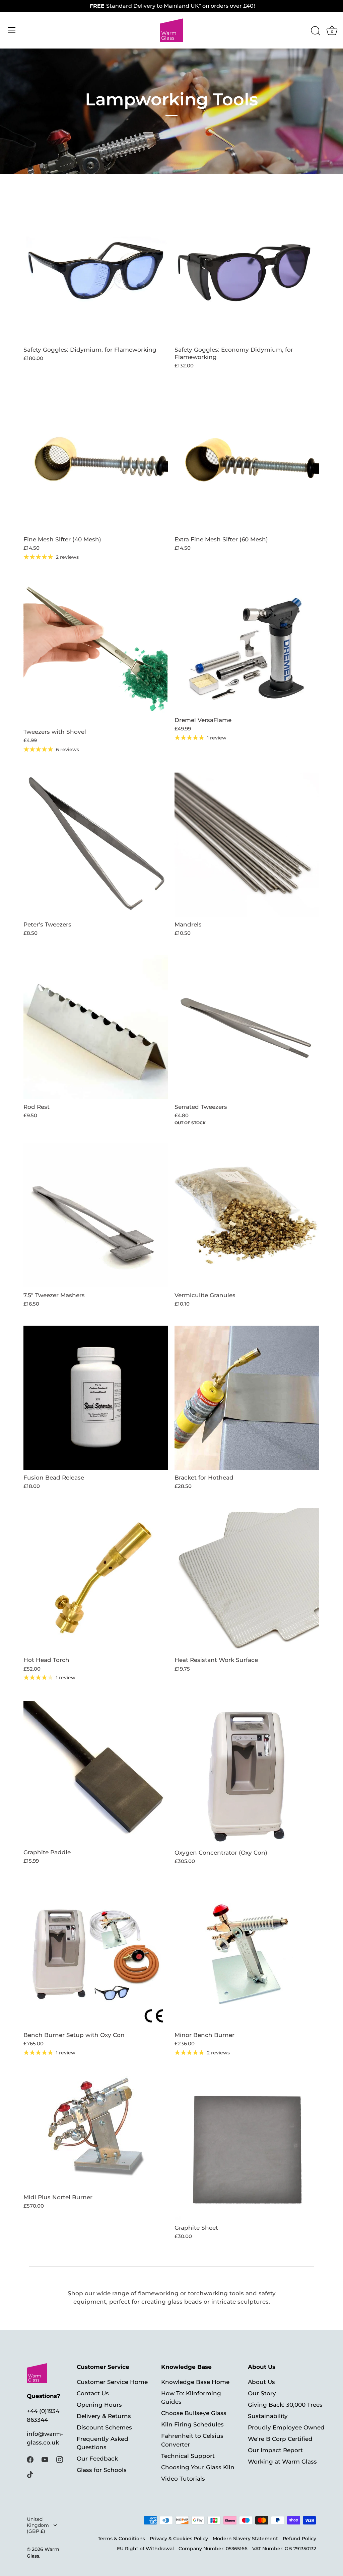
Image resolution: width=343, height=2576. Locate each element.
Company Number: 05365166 (213, 2549)
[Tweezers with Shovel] (96, 652)
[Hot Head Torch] (96, 1580)
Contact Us (93, 2393)
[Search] (316, 31)
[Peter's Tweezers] (96, 845)
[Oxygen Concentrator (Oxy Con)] (247, 1773)
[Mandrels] (247, 845)
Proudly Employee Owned (286, 2427)
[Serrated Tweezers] (247, 1027)
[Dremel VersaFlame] (247, 646)
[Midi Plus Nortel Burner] (96, 2133)
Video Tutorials (183, 2479)
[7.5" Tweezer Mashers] (96, 1215)
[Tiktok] (30, 2474)
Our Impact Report (275, 2450)
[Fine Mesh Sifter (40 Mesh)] (96, 460)
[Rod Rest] (96, 1027)
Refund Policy (299, 2539)
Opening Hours (99, 2405)
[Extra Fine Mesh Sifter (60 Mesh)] (247, 460)
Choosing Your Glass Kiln (198, 2467)
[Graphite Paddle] (96, 1773)
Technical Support (188, 2456)
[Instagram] (60, 2459)
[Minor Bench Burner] (247, 1955)
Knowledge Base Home (195, 2382)
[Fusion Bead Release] (96, 1398)
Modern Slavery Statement (245, 2539)
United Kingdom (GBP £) (38, 2525)
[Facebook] (30, 2459)
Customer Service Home (112, 2382)
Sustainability (268, 2416)
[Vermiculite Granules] (247, 1215)
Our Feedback (97, 2459)
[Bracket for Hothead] (247, 1398)
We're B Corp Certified (280, 2439)
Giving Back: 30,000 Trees (285, 2405)
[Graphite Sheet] (247, 2148)
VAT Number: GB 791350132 (284, 2549)
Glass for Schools (102, 2470)
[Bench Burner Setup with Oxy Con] (96, 1955)
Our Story (262, 2393)
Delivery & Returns (104, 2416)
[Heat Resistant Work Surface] (247, 1580)
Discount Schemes (104, 2427)
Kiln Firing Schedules (192, 2424)
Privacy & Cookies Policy (179, 2539)
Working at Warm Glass (282, 2462)
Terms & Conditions (121, 2539)
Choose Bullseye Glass (194, 2413)
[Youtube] (45, 2459)
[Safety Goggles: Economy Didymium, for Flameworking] (247, 270)
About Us (261, 2382)
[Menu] (12, 30)
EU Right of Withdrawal (145, 2549)
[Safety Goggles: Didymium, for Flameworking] (96, 270)
